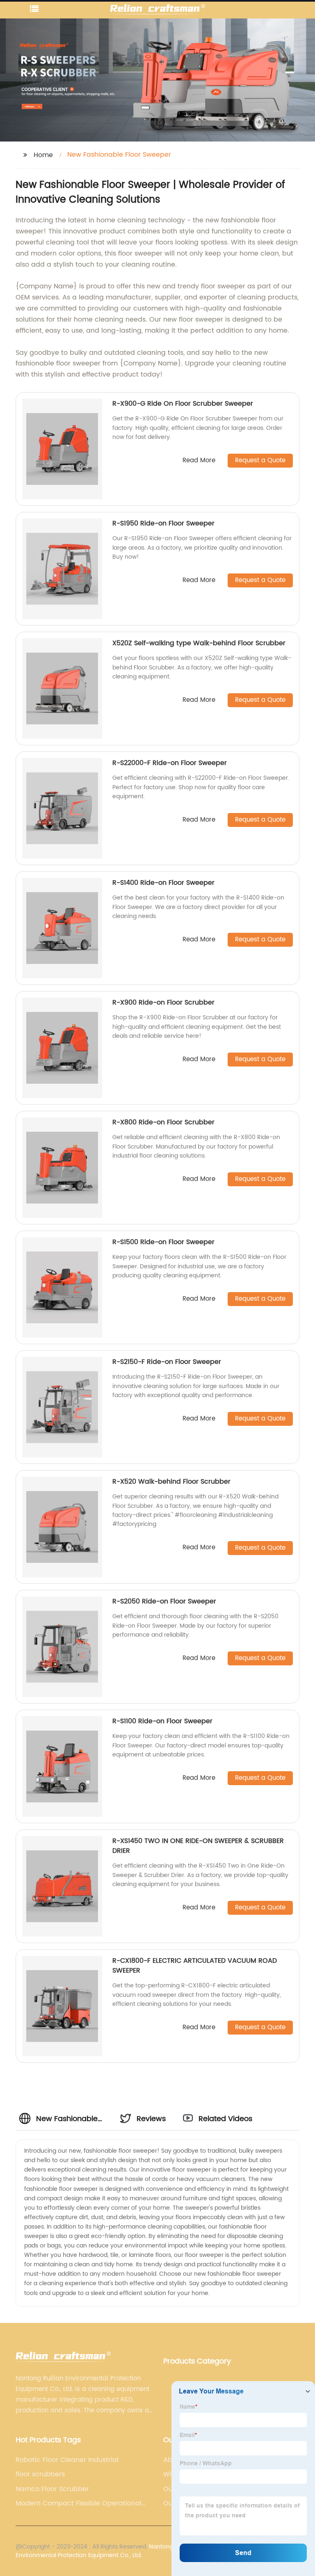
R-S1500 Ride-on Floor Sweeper (163, 1242)
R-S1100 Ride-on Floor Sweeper (162, 1721)
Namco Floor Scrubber (52, 2489)
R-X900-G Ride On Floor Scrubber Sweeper (183, 404)
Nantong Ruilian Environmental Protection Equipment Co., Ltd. (105, 2551)
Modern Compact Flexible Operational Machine (79, 2503)
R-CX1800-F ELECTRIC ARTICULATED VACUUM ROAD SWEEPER (195, 1966)
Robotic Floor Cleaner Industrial (67, 2460)
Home (43, 155)
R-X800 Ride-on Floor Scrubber (163, 1122)
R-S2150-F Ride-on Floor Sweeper (167, 1362)
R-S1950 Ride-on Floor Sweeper (163, 523)
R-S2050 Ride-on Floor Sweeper (164, 1601)
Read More (199, 461)
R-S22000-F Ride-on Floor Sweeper (170, 763)
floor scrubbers (40, 2474)
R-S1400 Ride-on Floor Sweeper (163, 883)
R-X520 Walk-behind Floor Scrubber (171, 1482)
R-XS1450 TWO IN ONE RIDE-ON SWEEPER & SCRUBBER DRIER (198, 1846)
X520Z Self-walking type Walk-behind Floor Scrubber (199, 643)
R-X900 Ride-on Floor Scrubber (163, 1003)
